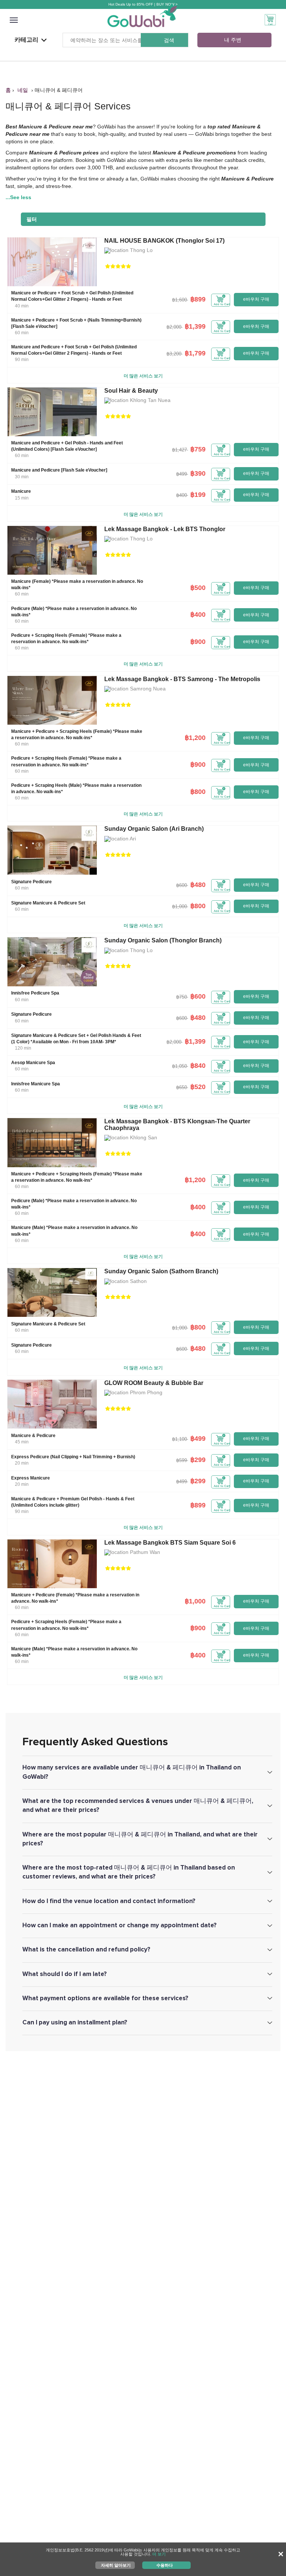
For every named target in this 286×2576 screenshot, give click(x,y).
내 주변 (233, 40)
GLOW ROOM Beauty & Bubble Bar (154, 1383)
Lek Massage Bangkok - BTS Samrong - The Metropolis (182, 679)
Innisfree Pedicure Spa (35, 993)
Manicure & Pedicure (33, 1436)
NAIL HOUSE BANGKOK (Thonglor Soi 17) (164, 241)
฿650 (182, 1087)
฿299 (198, 1460)
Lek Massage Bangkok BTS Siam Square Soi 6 (170, 1543)
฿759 (198, 449)
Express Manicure (31, 1478)
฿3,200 (174, 354)
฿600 (182, 885)
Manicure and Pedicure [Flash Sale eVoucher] (59, 470)
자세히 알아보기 (116, 2565)
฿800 (198, 792)
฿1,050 (179, 1066)
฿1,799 (195, 353)
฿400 (182, 495)
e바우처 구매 (256, 299)
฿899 (198, 299)
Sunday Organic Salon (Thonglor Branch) (163, 940)
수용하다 (165, 2565)
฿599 (182, 1460)
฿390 (198, 473)
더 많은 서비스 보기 (143, 376)
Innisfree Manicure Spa (36, 1084)
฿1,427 (179, 450)
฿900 (198, 642)
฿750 (182, 997)
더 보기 (159, 2554)
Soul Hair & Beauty (131, 391)
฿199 (198, 495)
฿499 (182, 474)
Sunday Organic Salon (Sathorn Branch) (161, 1271)
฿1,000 (179, 906)
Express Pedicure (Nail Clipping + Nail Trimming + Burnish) (73, 1457)
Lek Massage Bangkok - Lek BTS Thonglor (165, 529)
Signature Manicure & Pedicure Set (48, 903)
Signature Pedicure (31, 882)
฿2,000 (174, 327)
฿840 (198, 1066)
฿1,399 (195, 326)
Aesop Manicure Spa (33, 1063)
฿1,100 (179, 1439)
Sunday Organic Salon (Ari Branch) (154, 829)
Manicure (21, 491)
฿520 (198, 1087)
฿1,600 (179, 300)
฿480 (198, 885)
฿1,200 (195, 738)
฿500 (198, 588)
